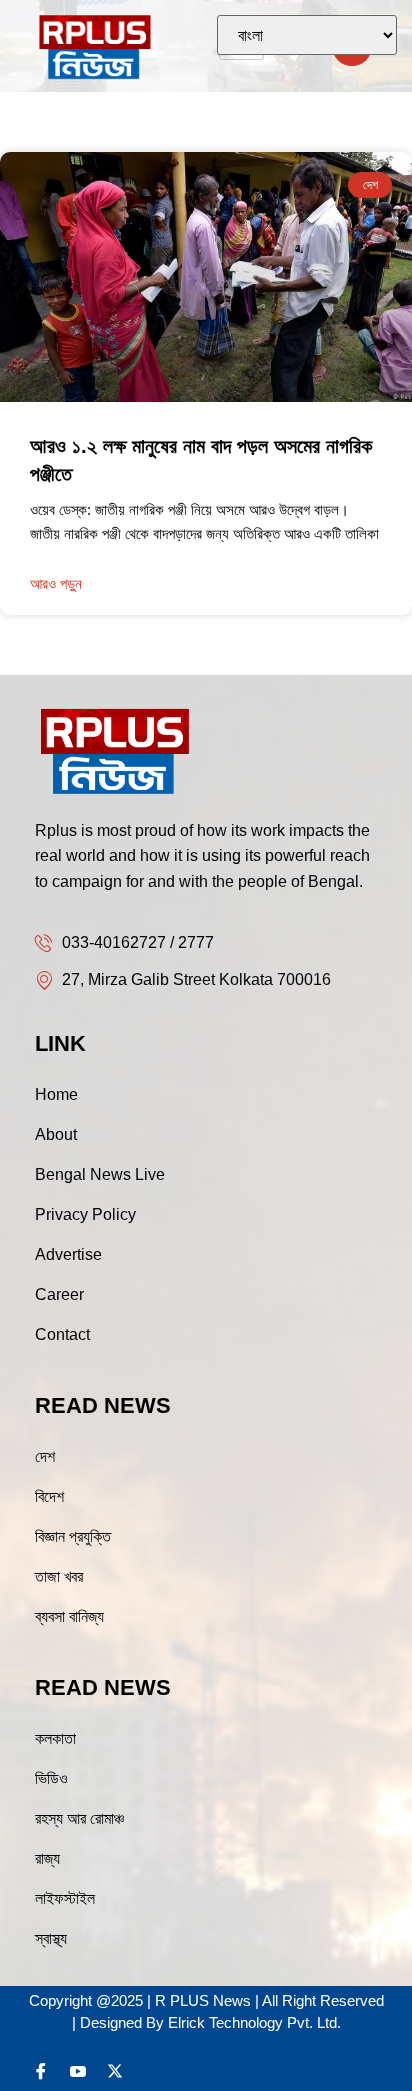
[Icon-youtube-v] (78, 2071)
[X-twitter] (115, 2071)
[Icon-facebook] (41, 2071)
